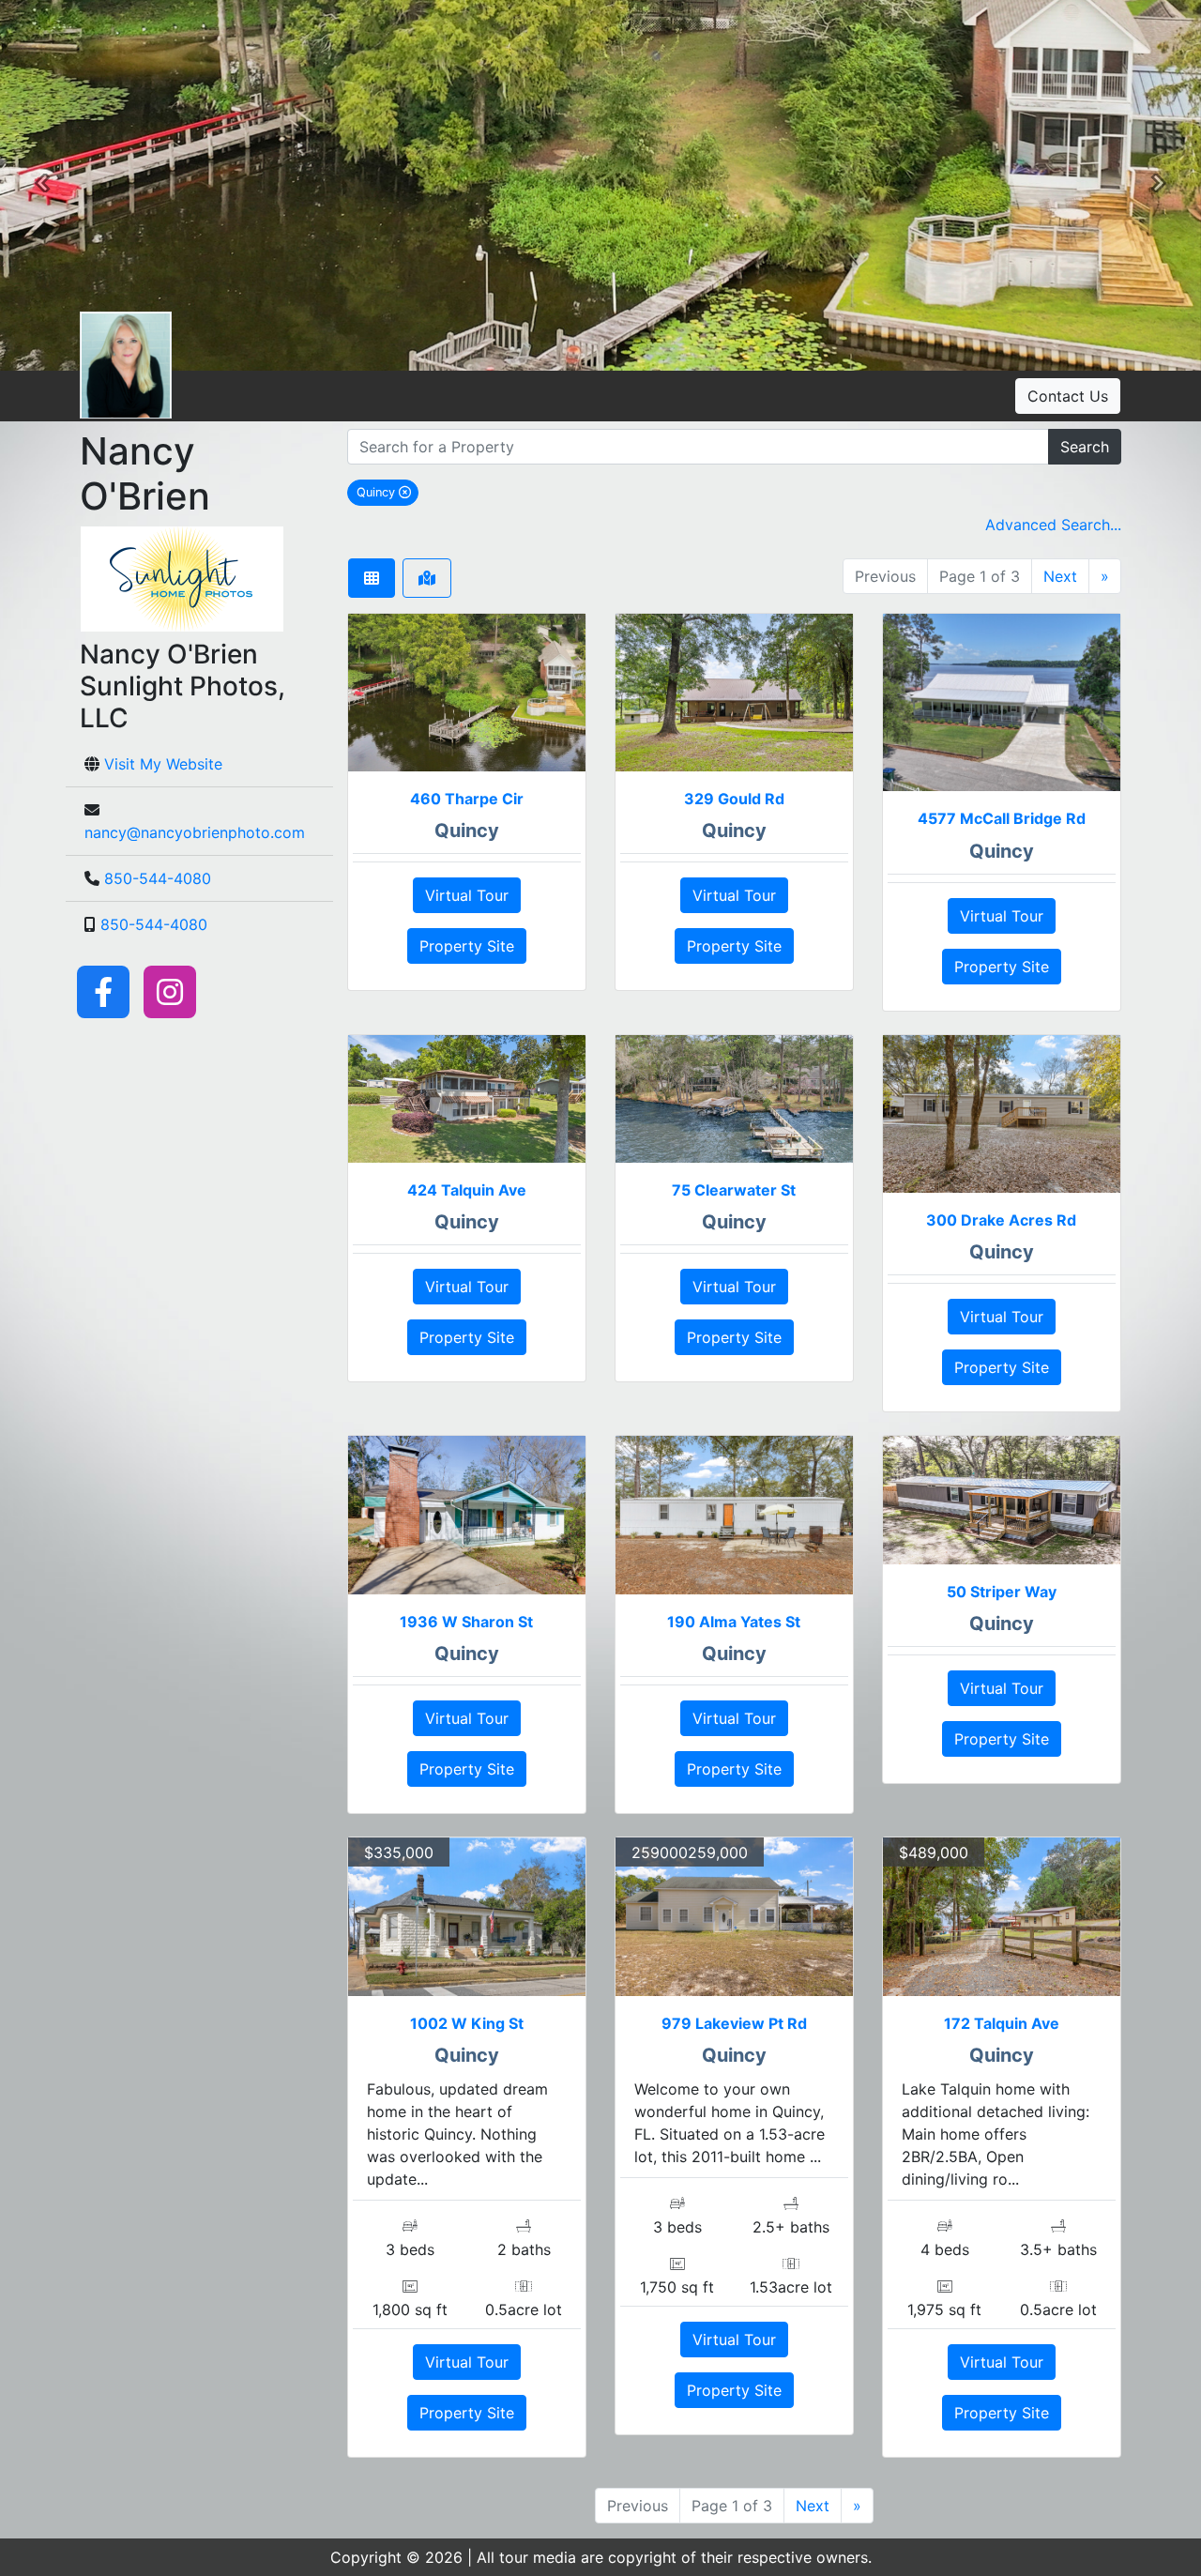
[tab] (372, 578)
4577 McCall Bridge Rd (1002, 818)
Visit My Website (163, 764)
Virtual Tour (467, 895)
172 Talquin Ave (1002, 2023)
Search (1085, 447)
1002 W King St (467, 2023)
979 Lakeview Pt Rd (734, 2023)
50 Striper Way (1002, 1592)
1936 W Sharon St (466, 1622)
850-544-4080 (158, 878)
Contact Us (1068, 396)
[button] (42, 186)
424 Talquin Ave (467, 1190)
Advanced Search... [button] (1053, 525)
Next (1060, 576)
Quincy (388, 492)
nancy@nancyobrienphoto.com (195, 832)
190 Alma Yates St (734, 1622)
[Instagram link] (170, 991)
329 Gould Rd (734, 799)
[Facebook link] (103, 991)
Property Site (467, 946)
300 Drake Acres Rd (1001, 1220)
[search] (698, 447)
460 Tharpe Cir (467, 799)
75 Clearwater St (734, 1190)
